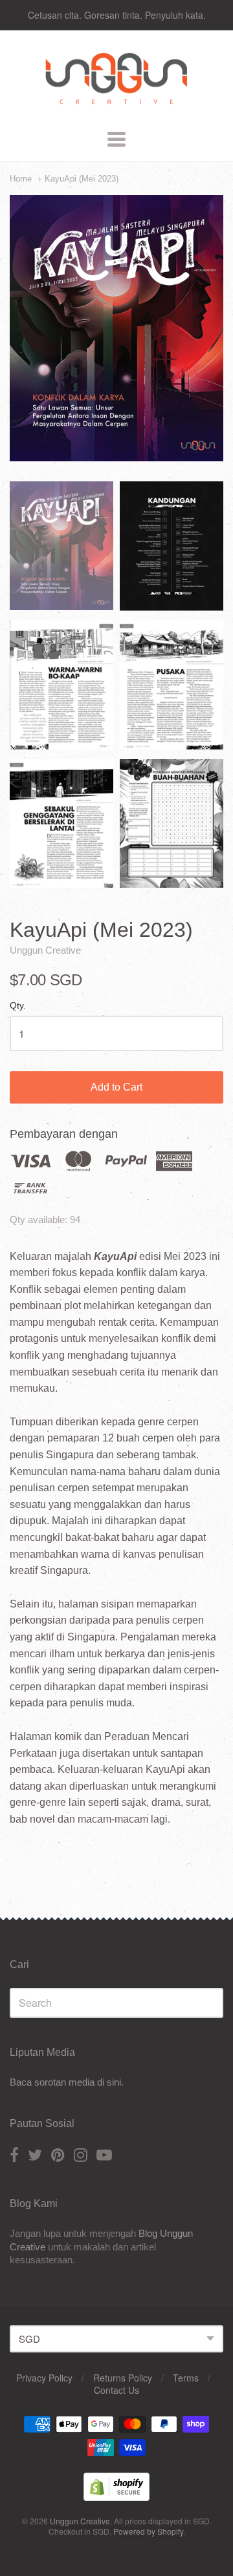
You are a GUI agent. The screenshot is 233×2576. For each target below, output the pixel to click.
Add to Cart (116, 1087)
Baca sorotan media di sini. (67, 2082)
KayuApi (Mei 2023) (82, 179)
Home (21, 179)
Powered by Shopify (148, 2531)
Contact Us (116, 2390)
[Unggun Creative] (116, 105)
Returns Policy (123, 2378)
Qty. (18, 1006)
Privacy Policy (44, 2378)
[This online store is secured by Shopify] (116, 2497)
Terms (186, 2378)
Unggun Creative (45, 950)
